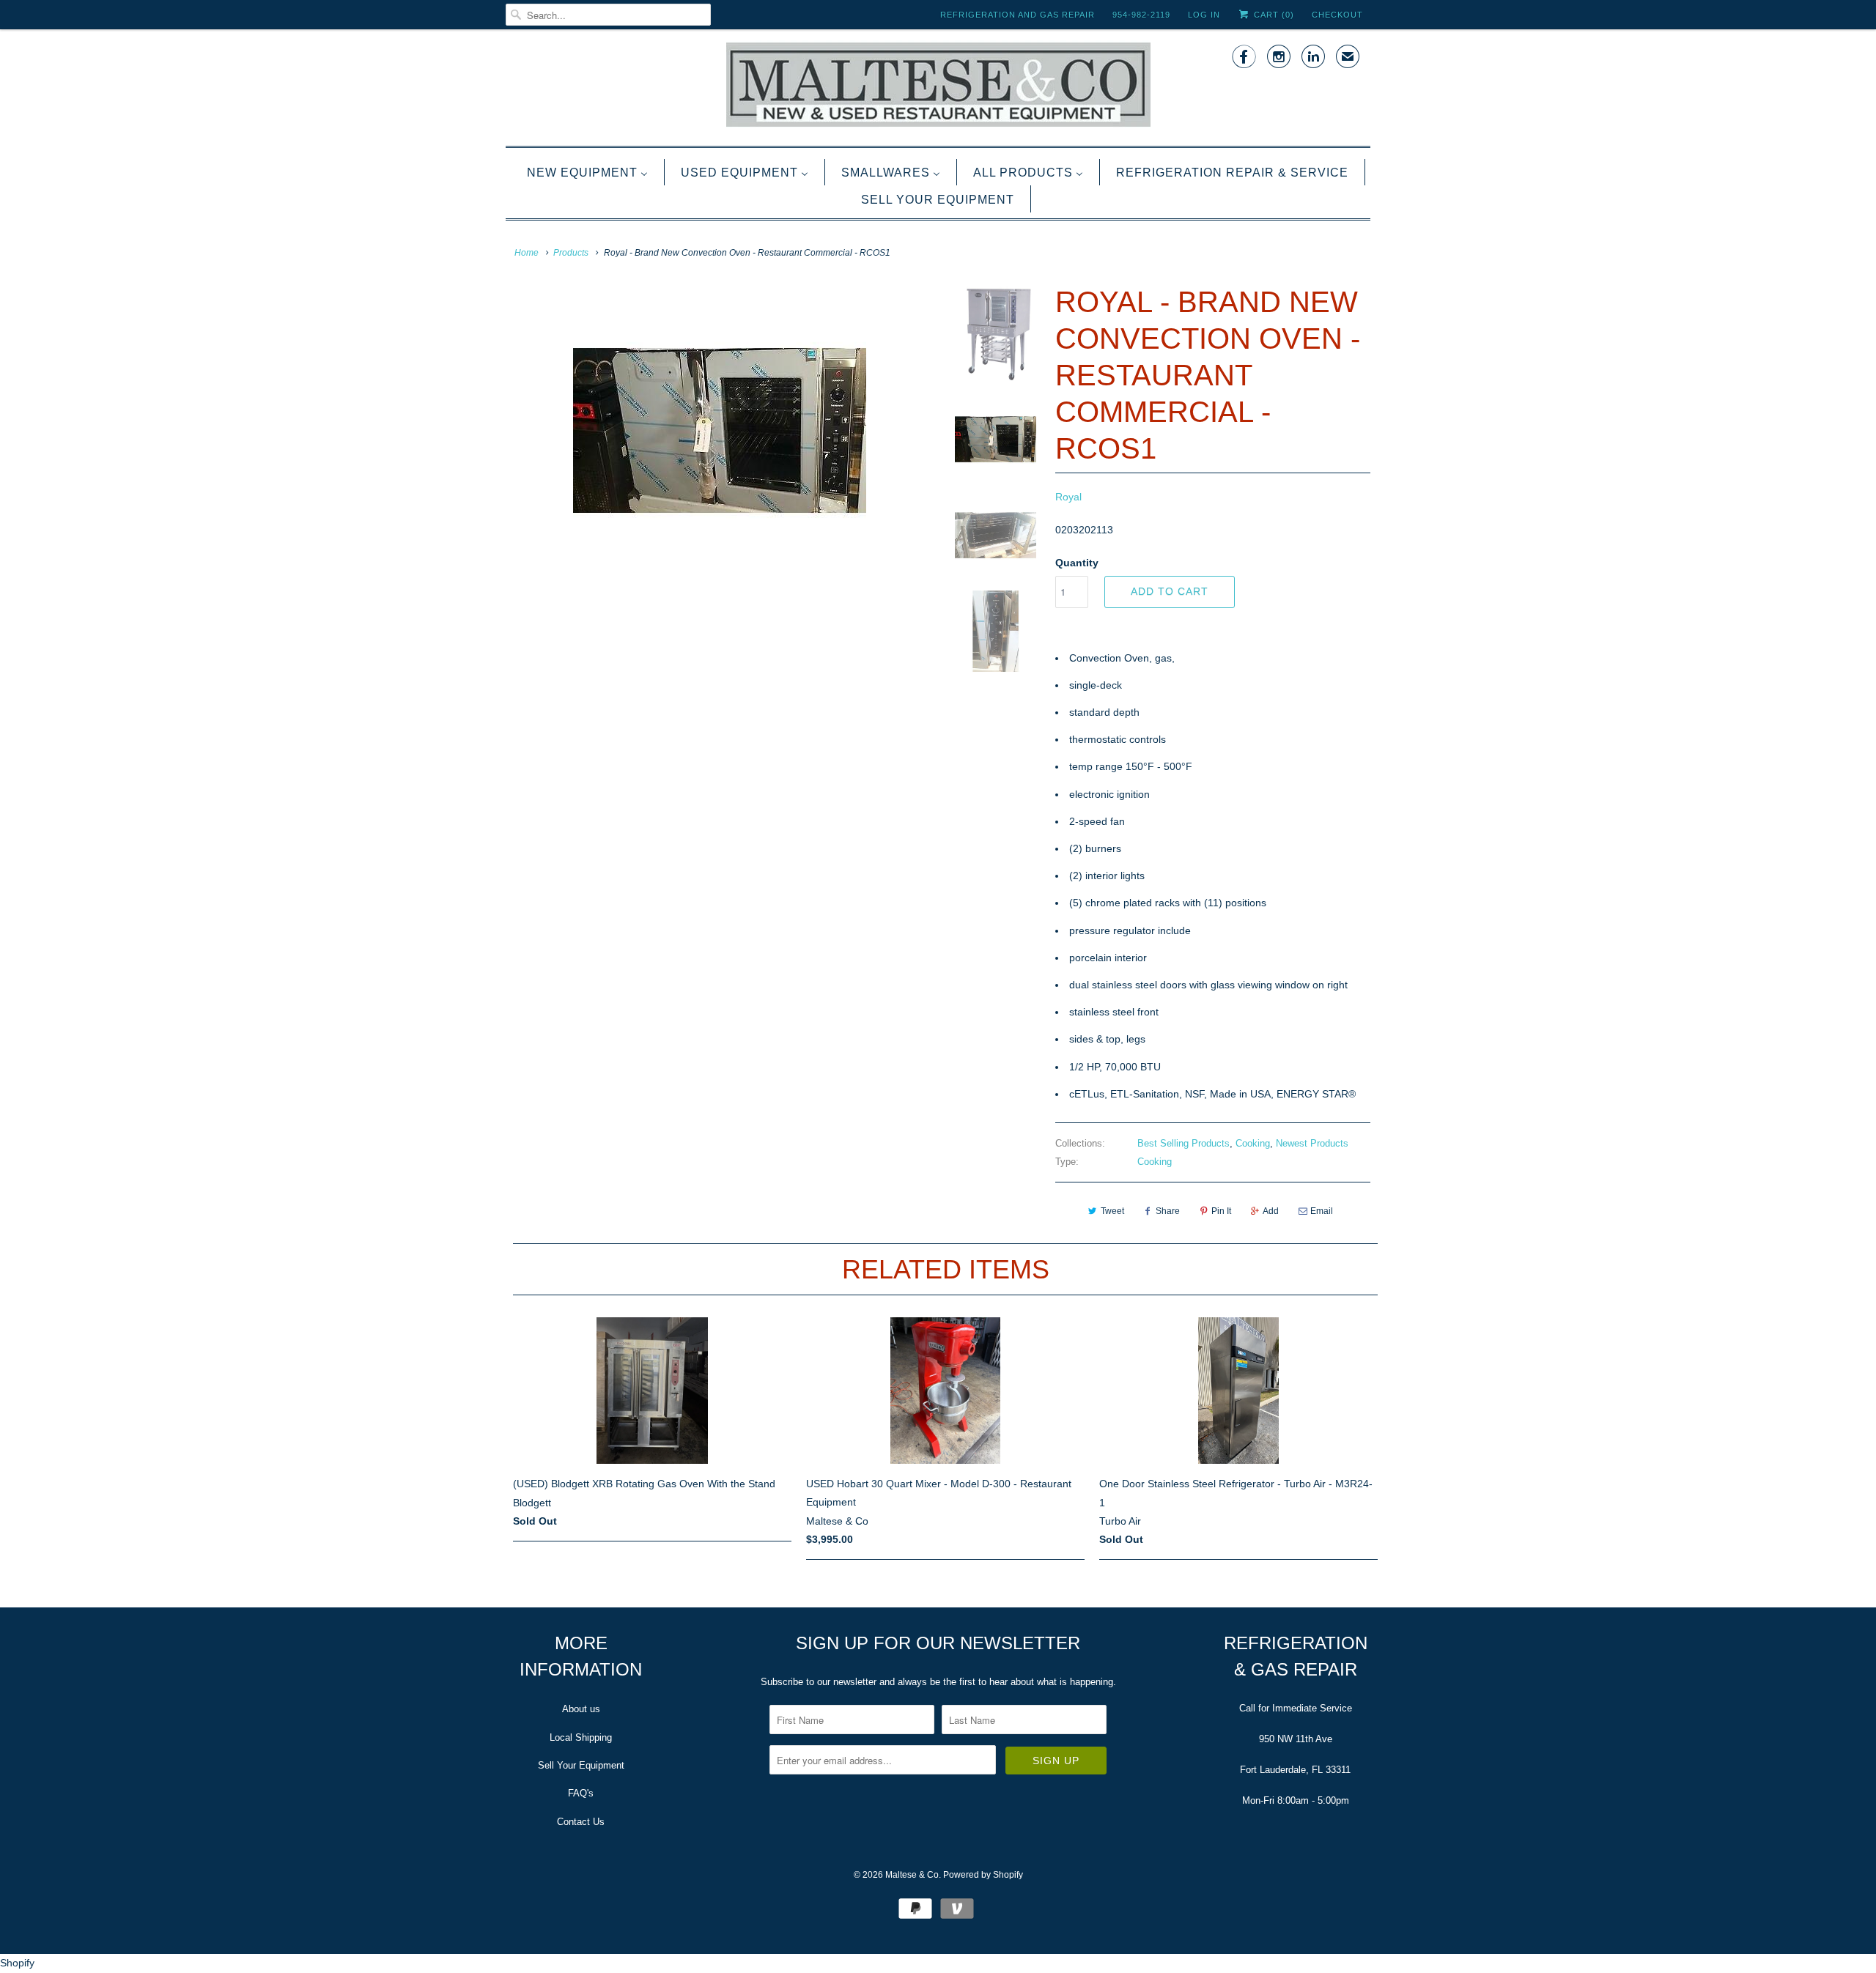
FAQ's (581, 1793)
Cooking (1253, 1143)
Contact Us (581, 1822)
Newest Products (1312, 1143)
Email (1322, 1211)
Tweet (1112, 1211)
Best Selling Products (1183, 1143)
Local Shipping (581, 1737)
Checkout (1337, 15)
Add (1271, 1211)
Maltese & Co (912, 1875)
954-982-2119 (1141, 15)
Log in (1204, 15)
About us (581, 1709)
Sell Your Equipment (581, 1765)
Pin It (1221, 1211)
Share (1168, 1211)
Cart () (1273, 15)
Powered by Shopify (983, 1875)
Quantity (1077, 563)
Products (571, 253)
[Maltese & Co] (938, 86)
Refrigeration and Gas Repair (1018, 15)
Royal (1068, 497)
